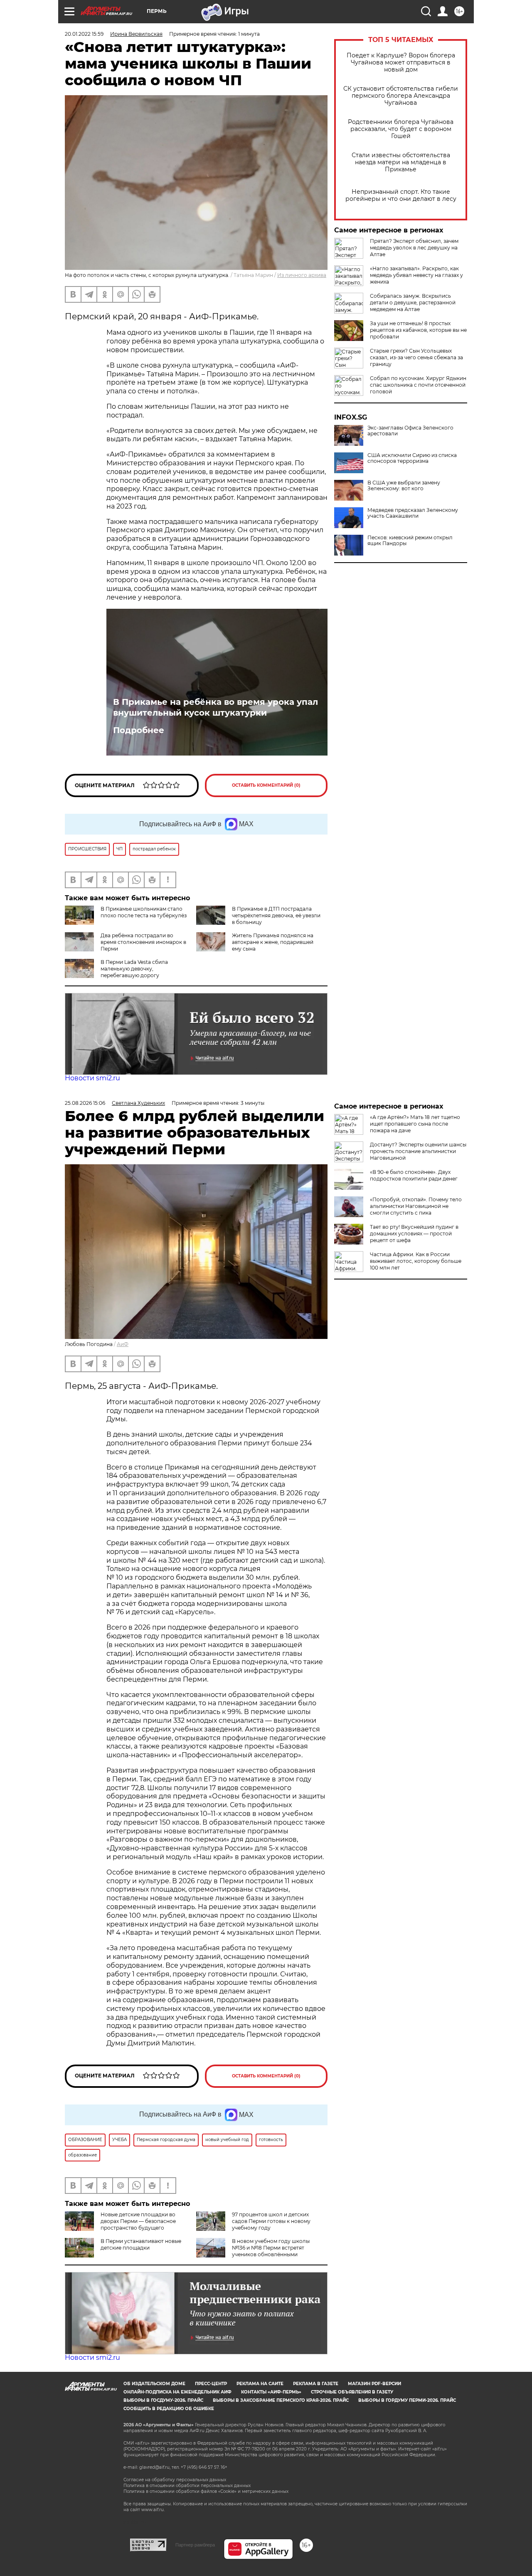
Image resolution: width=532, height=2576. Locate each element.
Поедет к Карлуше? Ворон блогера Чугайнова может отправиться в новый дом (401, 63)
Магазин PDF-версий (374, 2384)
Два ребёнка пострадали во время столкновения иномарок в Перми (143, 942)
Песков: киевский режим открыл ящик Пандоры (410, 541)
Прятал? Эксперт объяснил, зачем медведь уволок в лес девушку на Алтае (414, 248)
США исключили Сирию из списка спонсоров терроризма (412, 458)
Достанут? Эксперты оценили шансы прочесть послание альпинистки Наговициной (418, 1151)
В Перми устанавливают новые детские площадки (141, 2244)
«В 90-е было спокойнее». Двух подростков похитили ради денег (414, 1175)
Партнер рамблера (195, 2545)
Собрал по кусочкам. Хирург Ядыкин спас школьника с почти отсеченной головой (418, 385)
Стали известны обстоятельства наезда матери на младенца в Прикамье (401, 162)
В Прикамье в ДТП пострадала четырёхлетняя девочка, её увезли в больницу (276, 915)
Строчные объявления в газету (352, 2392)
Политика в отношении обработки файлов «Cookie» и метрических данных (206, 2491)
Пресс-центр (211, 2384)
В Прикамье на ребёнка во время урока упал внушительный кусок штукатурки (216, 707)
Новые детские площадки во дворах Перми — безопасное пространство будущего (138, 2221)
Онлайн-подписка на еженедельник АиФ (177, 2392)
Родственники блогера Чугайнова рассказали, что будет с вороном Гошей (401, 129)
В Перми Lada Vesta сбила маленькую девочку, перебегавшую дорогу (134, 969)
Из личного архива (302, 275)
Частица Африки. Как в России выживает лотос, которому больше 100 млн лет (416, 1261)
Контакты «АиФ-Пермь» (271, 2392)
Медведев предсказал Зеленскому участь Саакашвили (413, 513)
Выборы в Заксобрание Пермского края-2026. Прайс (281, 2400)
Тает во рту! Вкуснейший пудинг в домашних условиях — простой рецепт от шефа (414, 1234)
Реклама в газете (316, 2384)
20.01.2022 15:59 (84, 34)
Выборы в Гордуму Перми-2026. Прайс (407, 2400)
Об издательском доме (154, 2384)
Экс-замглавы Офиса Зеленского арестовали (410, 431)
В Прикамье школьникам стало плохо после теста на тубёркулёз (144, 912)
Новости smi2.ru (92, 1078)
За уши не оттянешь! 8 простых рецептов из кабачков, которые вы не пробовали (418, 330)
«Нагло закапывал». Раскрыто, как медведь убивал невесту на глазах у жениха (416, 275)
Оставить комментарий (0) (266, 785)
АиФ (123, 1344)
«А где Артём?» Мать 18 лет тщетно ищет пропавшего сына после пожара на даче (415, 1124)
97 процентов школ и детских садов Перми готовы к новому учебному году (271, 2221)
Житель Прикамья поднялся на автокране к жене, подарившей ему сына (273, 942)
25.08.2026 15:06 (85, 1103)
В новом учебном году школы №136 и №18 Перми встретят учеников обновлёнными (271, 2248)
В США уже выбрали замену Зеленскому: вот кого (404, 486)
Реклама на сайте (260, 2384)
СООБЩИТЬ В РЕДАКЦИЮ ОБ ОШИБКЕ (169, 2409)
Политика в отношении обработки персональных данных (187, 2486)
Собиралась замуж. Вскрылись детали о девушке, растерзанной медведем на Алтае (413, 303)
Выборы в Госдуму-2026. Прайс (163, 2400)
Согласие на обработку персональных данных (175, 2480)
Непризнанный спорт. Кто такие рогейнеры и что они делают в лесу (401, 195)
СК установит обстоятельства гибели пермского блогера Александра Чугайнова (401, 96)
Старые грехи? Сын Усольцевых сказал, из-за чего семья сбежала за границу (416, 357)
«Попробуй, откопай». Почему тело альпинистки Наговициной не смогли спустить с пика (416, 1206)
